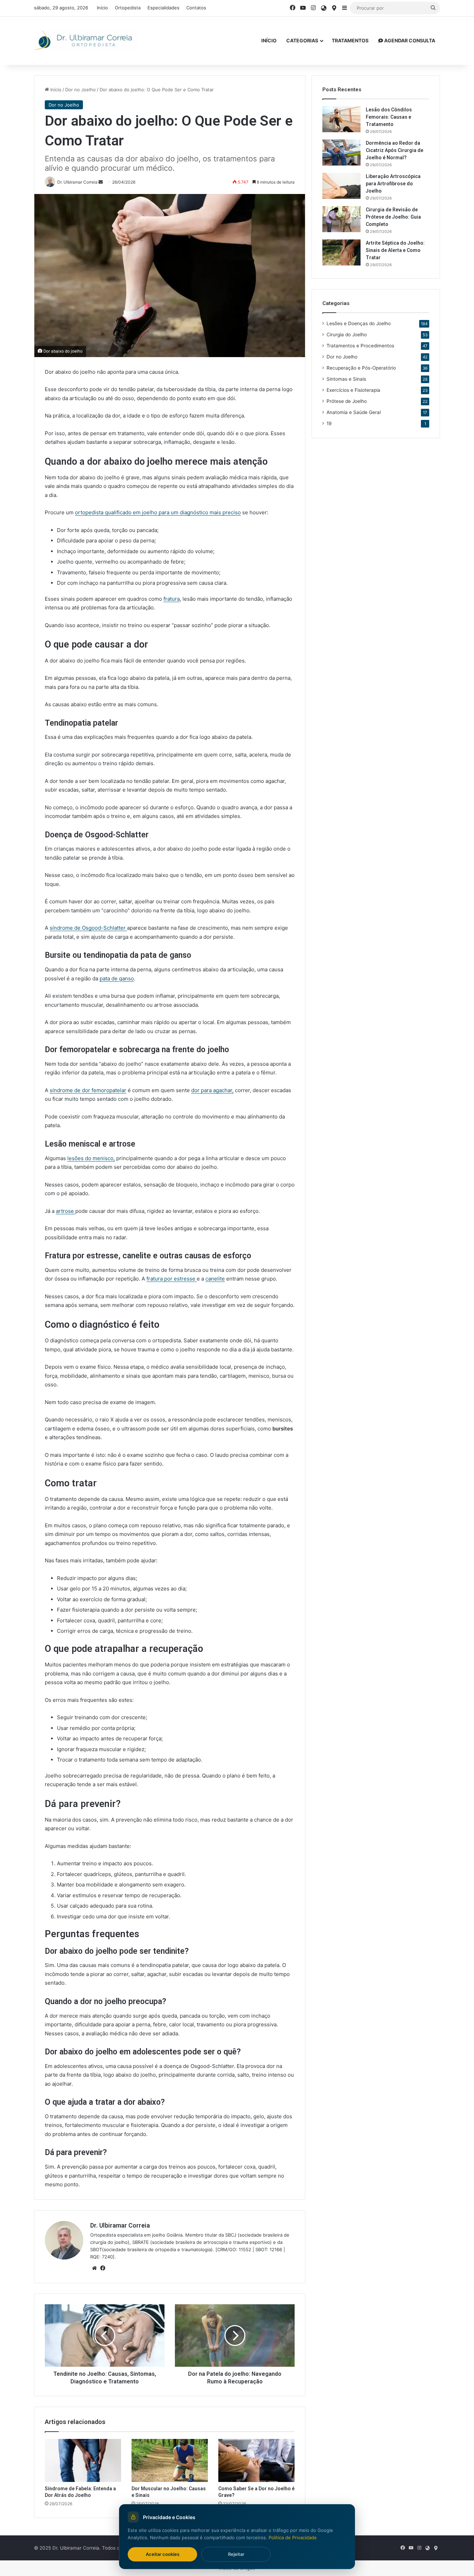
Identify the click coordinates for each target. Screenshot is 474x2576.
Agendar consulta (409, 40)
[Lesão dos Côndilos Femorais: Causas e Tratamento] (341, 119)
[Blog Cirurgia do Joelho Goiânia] (86, 40)
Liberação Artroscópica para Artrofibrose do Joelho (393, 184)
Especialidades (163, 8)
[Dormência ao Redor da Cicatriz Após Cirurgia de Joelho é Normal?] (341, 153)
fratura (172, 599)
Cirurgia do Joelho (347, 335)
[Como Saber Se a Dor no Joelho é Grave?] (256, 2460)
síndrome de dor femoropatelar (88, 1090)
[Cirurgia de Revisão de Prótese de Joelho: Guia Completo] (341, 219)
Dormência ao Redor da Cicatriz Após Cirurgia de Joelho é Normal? (395, 150)
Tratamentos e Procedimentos (360, 346)
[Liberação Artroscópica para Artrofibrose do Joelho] (341, 186)
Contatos (196, 8)
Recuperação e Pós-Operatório (361, 368)
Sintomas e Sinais (346, 379)
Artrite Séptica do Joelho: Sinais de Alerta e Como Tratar (395, 250)
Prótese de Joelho (347, 401)
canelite (215, 1279)
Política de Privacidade (293, 2537)
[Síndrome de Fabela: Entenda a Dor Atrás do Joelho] (83, 2460)
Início (102, 8)
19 (329, 423)
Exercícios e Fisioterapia (353, 390)
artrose (66, 1211)
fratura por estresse (172, 1279)
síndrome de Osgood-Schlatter (88, 928)
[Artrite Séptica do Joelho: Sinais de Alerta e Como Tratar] (341, 252)
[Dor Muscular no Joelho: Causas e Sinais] (170, 2460)
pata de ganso (117, 978)
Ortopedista (128, 8)
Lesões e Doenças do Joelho (359, 323)
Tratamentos (350, 40)
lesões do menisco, (91, 1158)
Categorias (302, 40)
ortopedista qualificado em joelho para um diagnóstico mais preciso (158, 512)
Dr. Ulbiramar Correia (120, 2225)
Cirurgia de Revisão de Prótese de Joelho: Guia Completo (393, 217)
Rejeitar (236, 2554)
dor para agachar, (212, 1090)
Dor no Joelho (81, 90)
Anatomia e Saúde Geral (354, 412)
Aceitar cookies (163, 2554)
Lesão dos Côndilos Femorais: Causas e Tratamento (389, 117)
